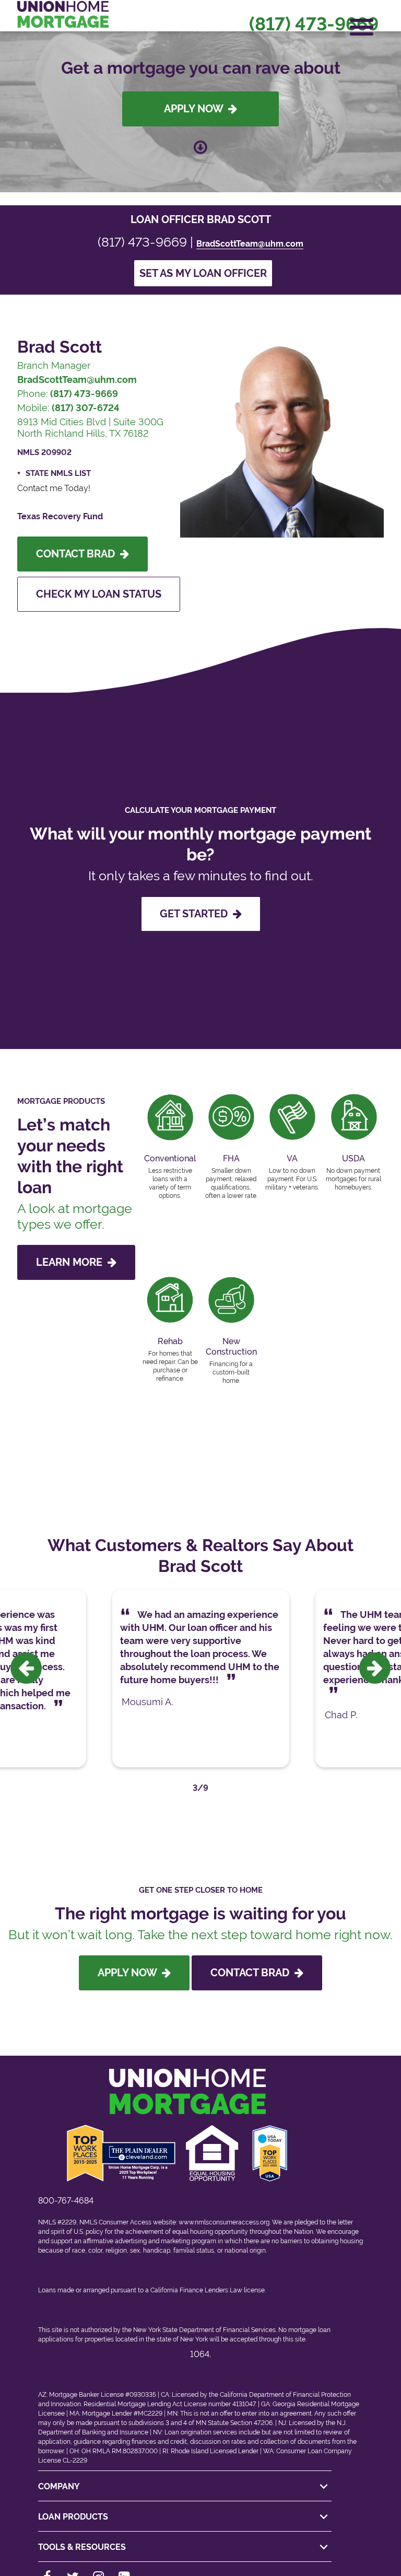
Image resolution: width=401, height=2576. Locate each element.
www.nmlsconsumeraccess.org (224, 2222)
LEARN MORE (72, 1262)
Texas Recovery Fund (60, 516)
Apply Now (196, 109)
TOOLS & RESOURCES (82, 2547)
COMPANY (59, 2486)
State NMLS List (58, 473)
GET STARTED (196, 914)
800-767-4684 (66, 2201)
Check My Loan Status (99, 594)
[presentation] (26, 1668)
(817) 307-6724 (86, 408)
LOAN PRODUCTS (73, 2517)
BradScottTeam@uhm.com (250, 244)
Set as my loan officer (203, 273)
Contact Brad (78, 554)
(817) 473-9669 (314, 24)
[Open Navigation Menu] (362, 27)
